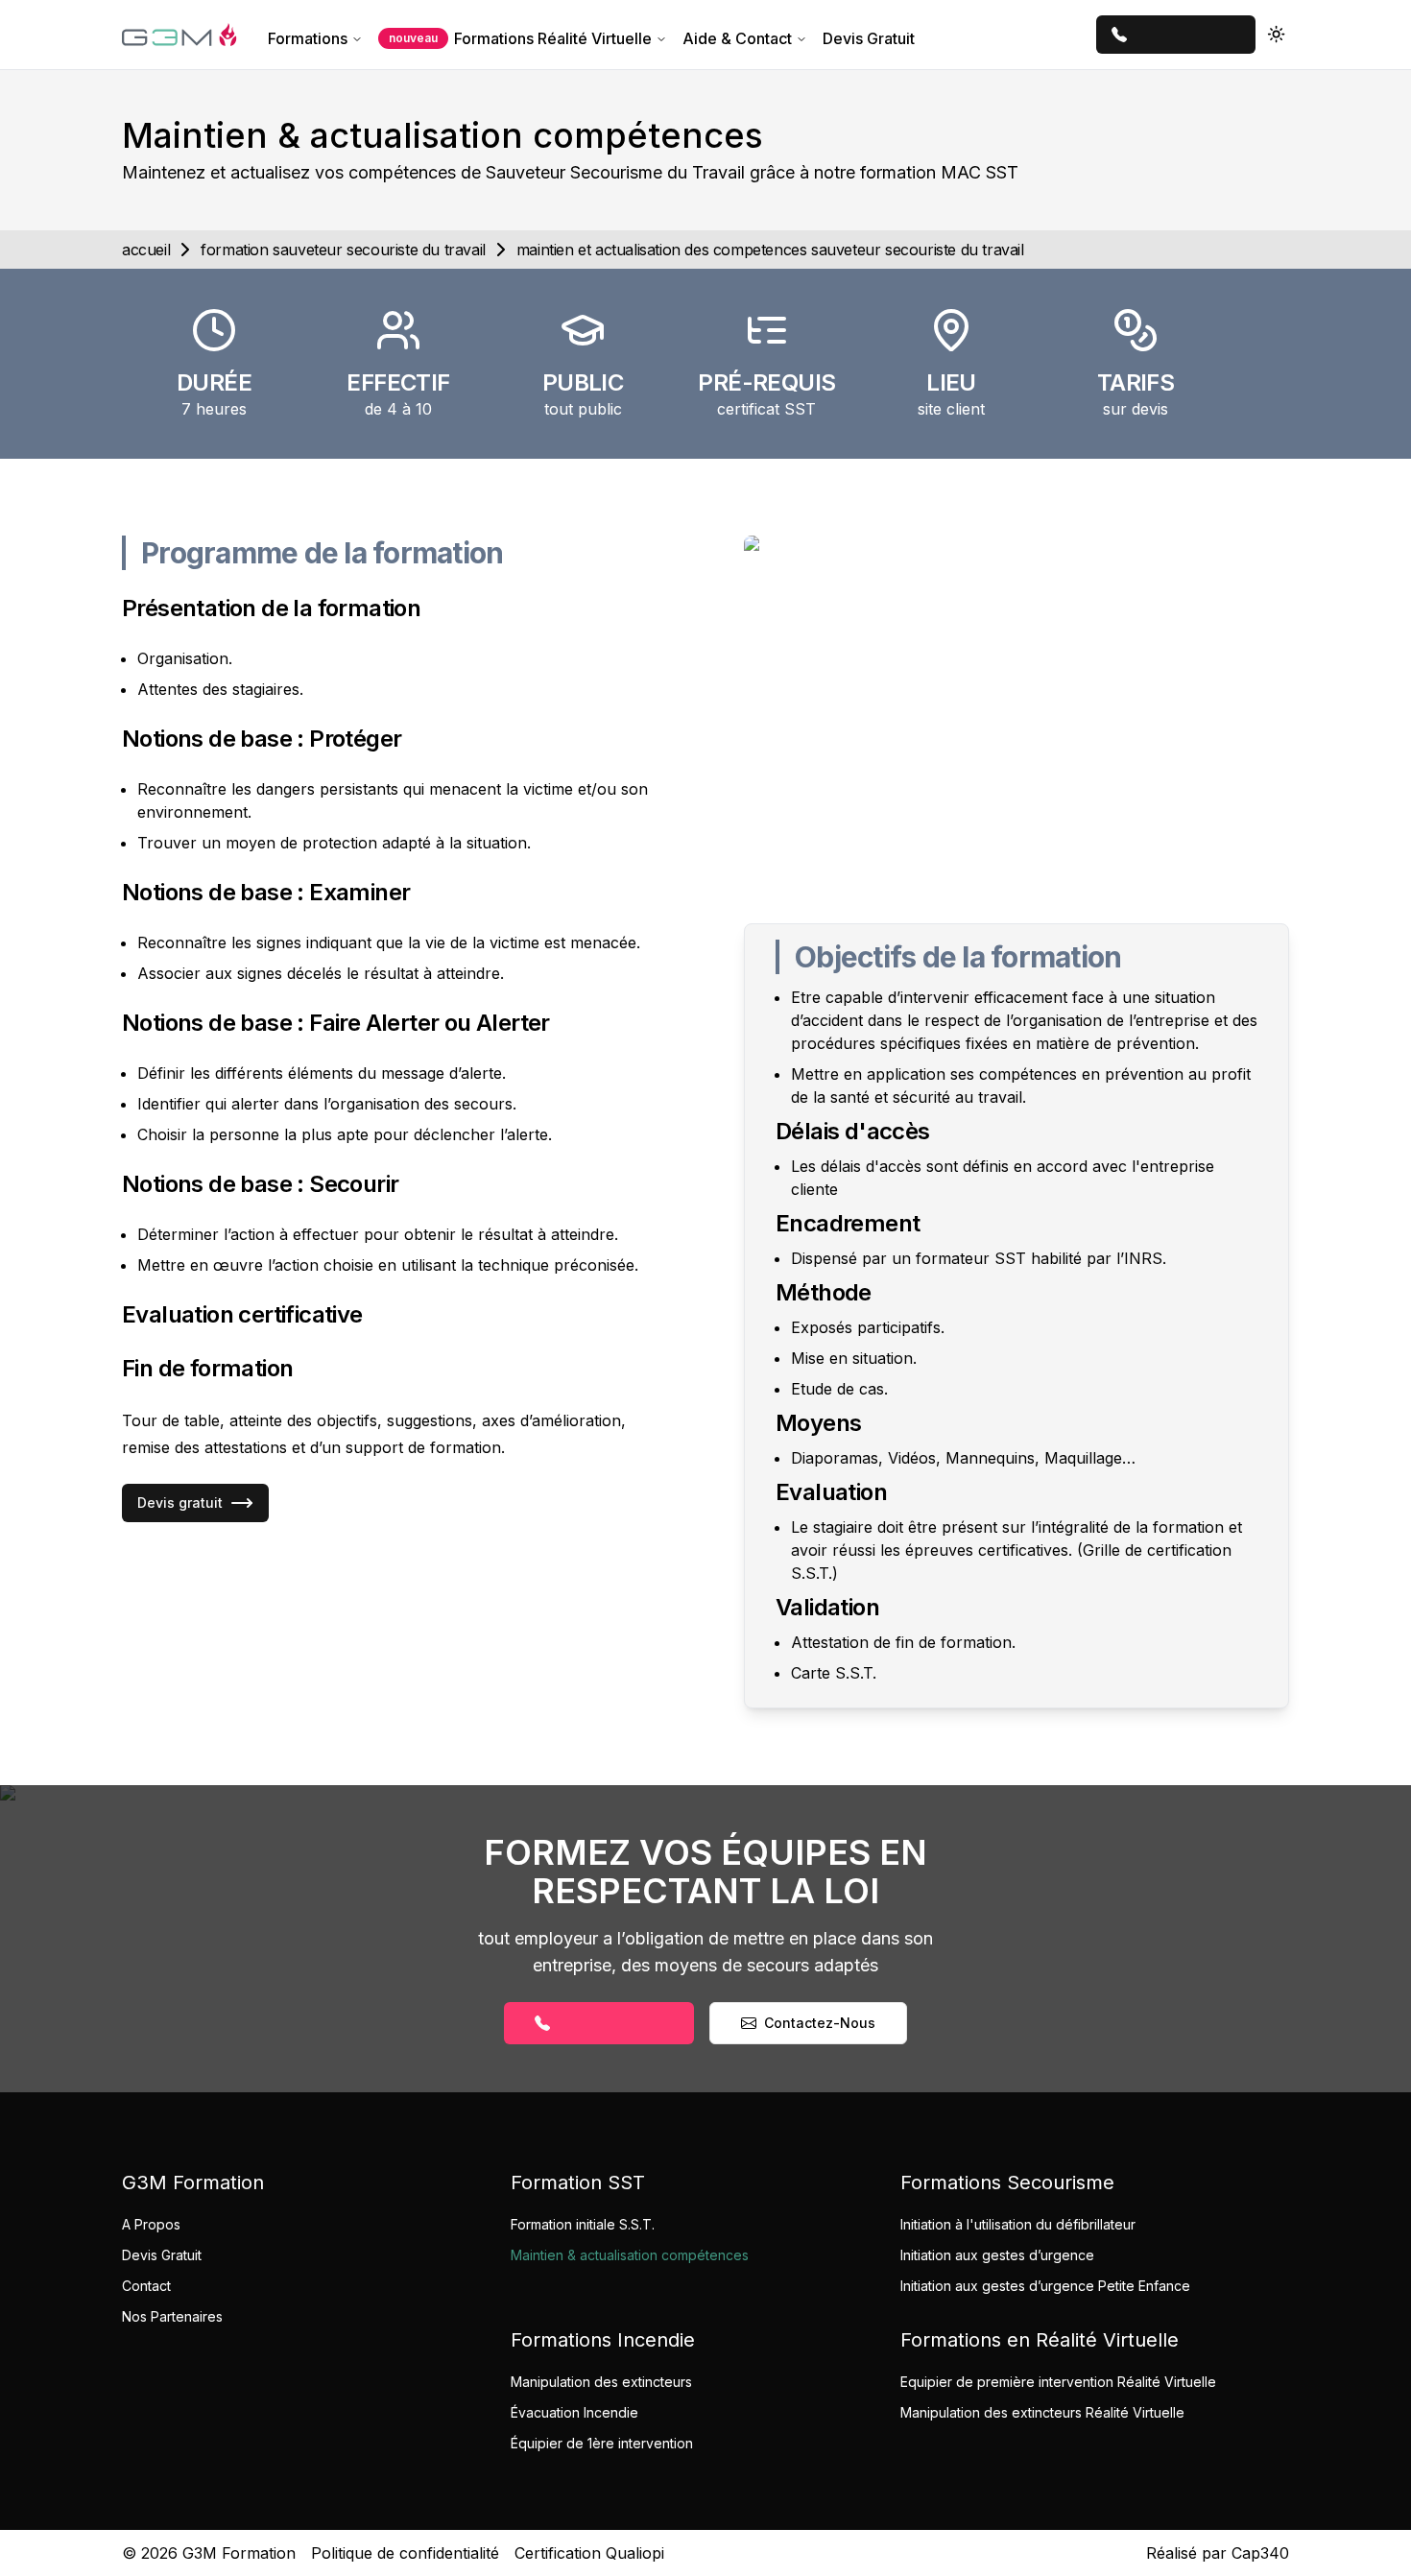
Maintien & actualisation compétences (630, 2255)
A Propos (151, 2224)
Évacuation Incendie (574, 2412)
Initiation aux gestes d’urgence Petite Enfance (1045, 2286)
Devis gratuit (180, 1503)
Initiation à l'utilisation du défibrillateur (1018, 2224)
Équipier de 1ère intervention (602, 2443)
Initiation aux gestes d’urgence (997, 2255)
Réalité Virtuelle (520, 38)
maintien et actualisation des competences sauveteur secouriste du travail (770, 250)
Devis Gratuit (869, 38)
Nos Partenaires (172, 2316)
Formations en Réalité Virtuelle (1040, 2340)
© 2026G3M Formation (209, 2553)
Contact (146, 2286)
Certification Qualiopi (589, 2553)
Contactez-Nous (820, 2023)
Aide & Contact (737, 38)
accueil (146, 250)
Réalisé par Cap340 (1218, 2553)
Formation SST (578, 2182)
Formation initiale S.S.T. (583, 2224)
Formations (308, 38)
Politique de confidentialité (405, 2553)
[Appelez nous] (1176, 35)
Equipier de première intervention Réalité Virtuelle (1058, 2382)
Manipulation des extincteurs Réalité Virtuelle (1042, 2412)
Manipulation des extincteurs (601, 2382)
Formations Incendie (603, 2340)
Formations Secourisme (1007, 2182)
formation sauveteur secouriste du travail (343, 250)
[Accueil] (179, 35)
